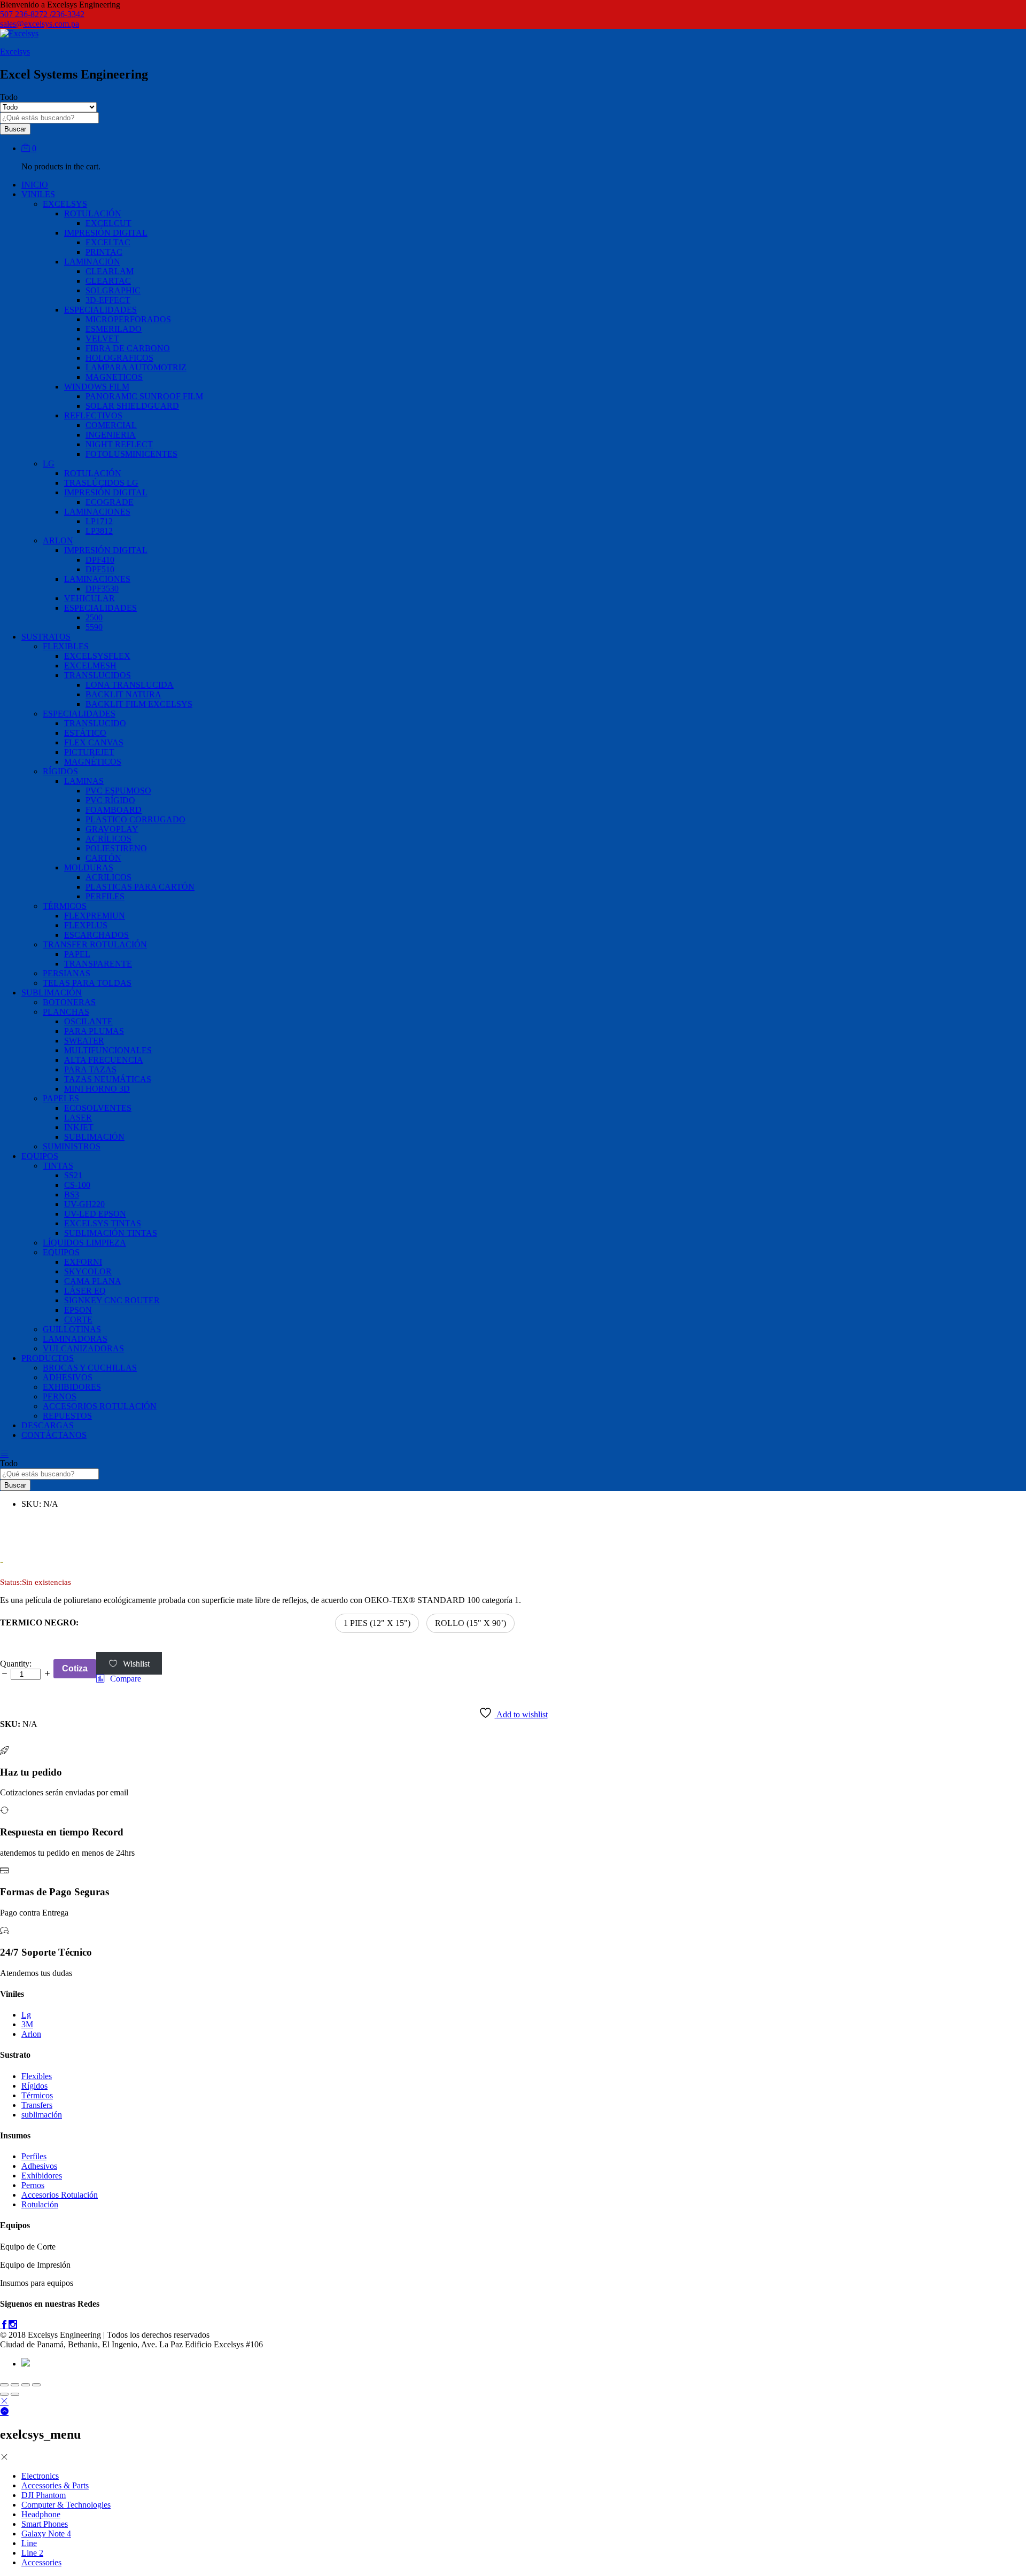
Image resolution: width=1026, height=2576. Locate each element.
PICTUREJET (89, 752)
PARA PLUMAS (94, 1031)
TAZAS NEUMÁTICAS (108, 1079)
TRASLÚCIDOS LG (101, 483)
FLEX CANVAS (94, 742)
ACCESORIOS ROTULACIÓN (100, 1406)
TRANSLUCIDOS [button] (98, 675)
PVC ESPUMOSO (118, 791)
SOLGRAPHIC (113, 290)
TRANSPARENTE (98, 964)
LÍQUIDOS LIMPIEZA (84, 1243)
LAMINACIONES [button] (97, 512)
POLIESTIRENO (116, 848)
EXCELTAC (108, 242)
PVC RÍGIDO (110, 800)
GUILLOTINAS (72, 1329)
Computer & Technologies (66, 2505)
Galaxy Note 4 (46, 2534)
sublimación (42, 2115)
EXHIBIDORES (72, 1387)
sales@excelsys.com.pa (40, 24)
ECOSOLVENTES (98, 1108)
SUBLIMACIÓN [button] (52, 993)
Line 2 (32, 2553)
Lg (26, 2015)
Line (29, 2543)
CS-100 (77, 1185)
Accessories (41, 2562)
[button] (377, 1623)
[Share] (15, 2385)
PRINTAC (104, 252)
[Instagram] (13, 2325)
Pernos (33, 2185)
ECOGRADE (110, 502)
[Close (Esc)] (4, 2385)
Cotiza (75, 1668)
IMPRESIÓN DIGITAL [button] (106, 233)
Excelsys (15, 52)
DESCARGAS (48, 1425)
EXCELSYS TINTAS (103, 1223)
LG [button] (49, 464)
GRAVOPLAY (112, 829)
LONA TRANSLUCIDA (130, 685)
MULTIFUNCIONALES (108, 1050)
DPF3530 (102, 589)
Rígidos (34, 2086)
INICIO (35, 185)
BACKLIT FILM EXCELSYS (139, 704)
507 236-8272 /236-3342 (42, 14)
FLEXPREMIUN (95, 916)
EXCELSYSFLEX (97, 656)
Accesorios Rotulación (60, 2195)
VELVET (102, 338)
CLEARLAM (110, 271)
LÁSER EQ (85, 1291)
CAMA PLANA (93, 1281)
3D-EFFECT (108, 300)
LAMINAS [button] (84, 781)
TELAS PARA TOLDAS (87, 983)
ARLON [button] (58, 540)
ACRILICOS (108, 877)
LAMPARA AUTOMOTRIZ (136, 367)
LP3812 (99, 531)
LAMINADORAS (75, 1339)
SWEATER (84, 1041)
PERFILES (105, 896)
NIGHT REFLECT (119, 444)
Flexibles (37, 2076)
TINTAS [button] (58, 1166)
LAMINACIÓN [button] (92, 262)
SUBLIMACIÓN (94, 1137)
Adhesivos (39, 2166)
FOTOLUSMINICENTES (131, 454)
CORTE (78, 1320)
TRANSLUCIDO (95, 723)
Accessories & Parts (55, 2485)
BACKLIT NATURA (123, 694)
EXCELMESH (90, 666)
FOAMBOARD (114, 810)
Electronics (40, 2476)
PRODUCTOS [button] (48, 1358)
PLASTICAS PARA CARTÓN (140, 887)
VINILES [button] (38, 194)
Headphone (41, 2514)
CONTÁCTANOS (54, 1435)
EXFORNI (83, 1262)
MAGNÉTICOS (93, 762)
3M (27, 2024)
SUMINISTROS (72, 1146)
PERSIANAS (67, 973)
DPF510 (100, 569)
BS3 (72, 1194)
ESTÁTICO (85, 733)
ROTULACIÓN (93, 473)
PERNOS (60, 1396)
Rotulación (40, 2204)
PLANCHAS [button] (66, 1012)
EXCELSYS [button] (65, 204)
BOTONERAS (69, 1002)
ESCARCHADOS (96, 935)
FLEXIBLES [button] (66, 646)
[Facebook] (4, 2325)
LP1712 (99, 521)
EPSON (78, 1310)
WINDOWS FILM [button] (97, 387)
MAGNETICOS (114, 377)
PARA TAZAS (90, 1069)
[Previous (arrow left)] (4, 2394)
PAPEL (77, 954)
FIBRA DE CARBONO (128, 348)
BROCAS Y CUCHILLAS (90, 1368)
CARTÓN (103, 858)
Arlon (31, 2034)
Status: (11, 1582)
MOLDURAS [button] (89, 867)
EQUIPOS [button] (40, 1156)
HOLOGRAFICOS (119, 358)
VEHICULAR (90, 598)
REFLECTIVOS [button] (93, 415)
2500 (94, 617)
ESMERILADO (114, 329)
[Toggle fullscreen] (26, 2385)
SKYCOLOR (88, 1271)
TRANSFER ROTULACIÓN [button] (95, 944)
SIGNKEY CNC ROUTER (112, 1300)
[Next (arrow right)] (15, 2394)
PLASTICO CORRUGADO (135, 819)
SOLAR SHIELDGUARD (132, 406)
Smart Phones (45, 2524)
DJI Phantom (44, 2495)
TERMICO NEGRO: (39, 1622)
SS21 (73, 1175)
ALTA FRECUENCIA (104, 1060)
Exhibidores (42, 2176)
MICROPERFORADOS (128, 319)
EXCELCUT (108, 223)
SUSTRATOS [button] (46, 637)
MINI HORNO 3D (97, 1089)
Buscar (15, 129)
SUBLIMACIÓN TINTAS (111, 1233)
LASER (78, 1118)
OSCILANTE (88, 1021)
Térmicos (37, 2095)
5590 (94, 627)
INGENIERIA (111, 435)
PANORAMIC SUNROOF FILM (144, 396)
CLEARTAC (108, 281)
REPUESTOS (67, 1416)
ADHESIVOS (68, 1377)
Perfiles (34, 2156)
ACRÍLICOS (108, 839)
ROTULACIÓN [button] (93, 213)
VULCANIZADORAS (83, 1348)
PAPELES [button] (61, 1098)
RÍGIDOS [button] (60, 771)
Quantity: (16, 1664)
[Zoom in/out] (36, 2385)
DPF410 (100, 560)
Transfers (37, 2105)
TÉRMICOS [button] (65, 906)
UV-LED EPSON (95, 1214)
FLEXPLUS (86, 925)
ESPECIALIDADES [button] (100, 310)
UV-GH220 (84, 1204)
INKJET (79, 1127)
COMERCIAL (111, 425)
